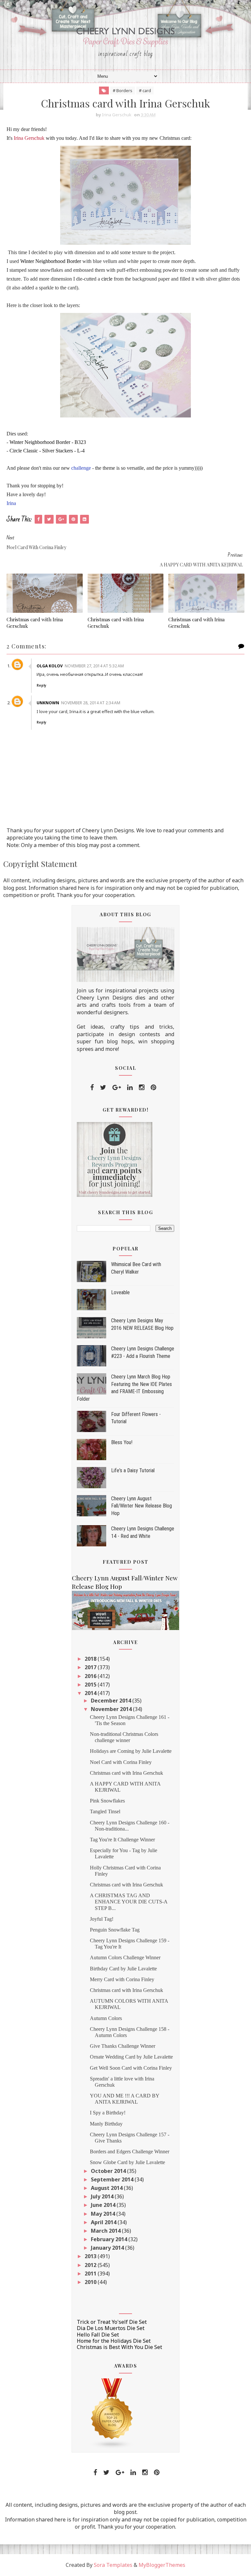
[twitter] (103, 1087)
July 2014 (103, 2196)
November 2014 (112, 1709)
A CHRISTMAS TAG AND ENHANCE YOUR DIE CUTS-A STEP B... (129, 1902)
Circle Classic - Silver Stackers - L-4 (47, 451)
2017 (91, 1667)
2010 (91, 2282)
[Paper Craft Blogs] (112, 2413)
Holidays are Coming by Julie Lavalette (131, 1751)
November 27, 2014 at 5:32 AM (94, 666)
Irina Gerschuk (29, 138)
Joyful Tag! (102, 1919)
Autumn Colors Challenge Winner (125, 1957)
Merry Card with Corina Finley (122, 1979)
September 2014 (113, 2179)
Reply (42, 685)
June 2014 (104, 2205)
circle (107, 279)
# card (145, 90)
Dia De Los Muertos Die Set (111, 2328)
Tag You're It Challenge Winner (122, 1840)
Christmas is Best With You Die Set (119, 2347)
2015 (91, 1685)
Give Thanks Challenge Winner (123, 2046)
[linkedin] (130, 1087)
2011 (91, 2274)
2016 (91, 1676)
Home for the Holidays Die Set (114, 2341)
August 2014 (107, 2188)
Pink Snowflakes (107, 1801)
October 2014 (109, 2171)
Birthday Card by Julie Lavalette (123, 1969)
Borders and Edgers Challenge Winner (130, 2152)
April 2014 (104, 2222)
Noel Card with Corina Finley (121, 1762)
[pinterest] (153, 1087)
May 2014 (104, 2214)
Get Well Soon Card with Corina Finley (131, 2068)
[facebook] (92, 1087)
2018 (91, 1659)
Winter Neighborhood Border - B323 (48, 442)
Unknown (48, 703)
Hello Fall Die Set (98, 2335)
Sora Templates (113, 2565)
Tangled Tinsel (105, 1811)
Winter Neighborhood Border (51, 261)
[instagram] (142, 1087)
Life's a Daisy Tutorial (133, 1470)
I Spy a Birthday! (108, 2113)
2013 (91, 2256)
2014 (91, 1693)
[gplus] (117, 1087)
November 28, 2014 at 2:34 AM (91, 703)
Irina (11, 503)
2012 (91, 2265)
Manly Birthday (106, 2124)
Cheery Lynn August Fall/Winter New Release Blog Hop (142, 1506)
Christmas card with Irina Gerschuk (35, 623)
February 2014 (110, 2239)
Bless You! (122, 1442)
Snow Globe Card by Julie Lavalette (127, 2162)
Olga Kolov (50, 666)
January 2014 (108, 2248)
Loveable (120, 1292)
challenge (82, 468)
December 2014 (112, 1701)
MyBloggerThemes (162, 2565)
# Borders (123, 90)
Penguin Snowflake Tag (115, 1930)
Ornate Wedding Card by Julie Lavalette (131, 2057)
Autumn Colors (106, 2018)
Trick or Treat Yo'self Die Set (112, 2322)
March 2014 (106, 2231)
